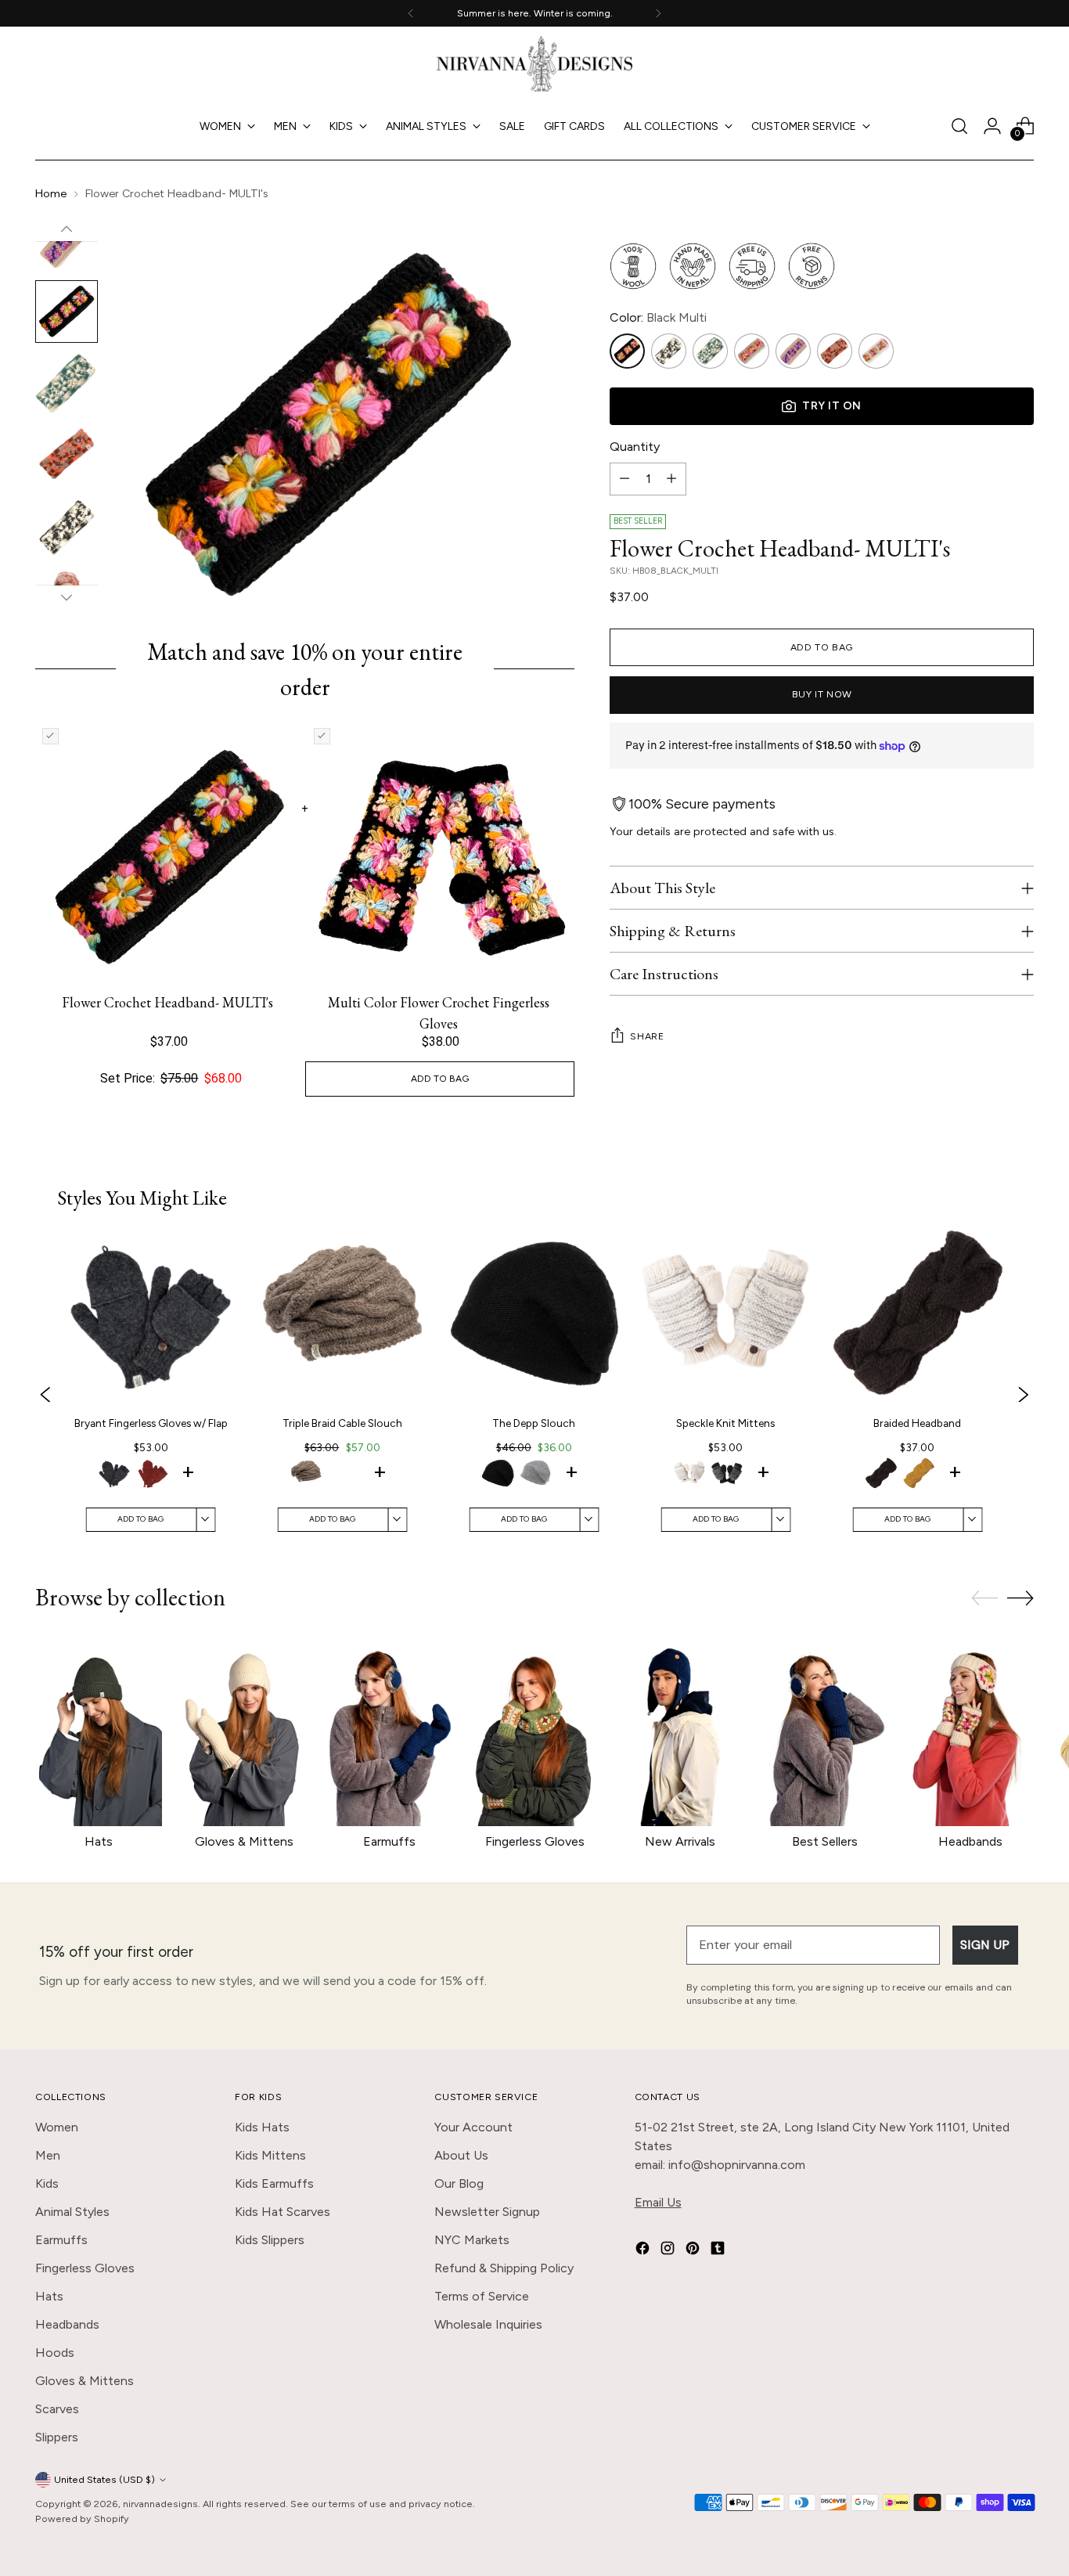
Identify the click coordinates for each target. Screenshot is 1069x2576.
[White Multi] (876, 351)
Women (57, 2127)
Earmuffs (389, 1841)
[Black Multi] (627, 351)
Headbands (970, 1841)
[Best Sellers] (826, 1731)
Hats (99, 1841)
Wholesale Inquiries (488, 2324)
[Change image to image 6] (67, 456)
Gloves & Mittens (244, 1841)
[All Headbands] (970, 1731)
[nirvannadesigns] (534, 64)
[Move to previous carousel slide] (984, 1598)
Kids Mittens (270, 2155)
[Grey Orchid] (793, 351)
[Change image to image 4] (67, 312)
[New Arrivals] (680, 1731)
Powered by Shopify (82, 2518)
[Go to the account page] (992, 126)
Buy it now (822, 695)
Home (51, 194)
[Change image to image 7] (67, 528)
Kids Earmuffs (274, 2183)
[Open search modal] (959, 126)
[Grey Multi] (752, 351)
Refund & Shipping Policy (504, 2268)
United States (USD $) (104, 2479)
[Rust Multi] (835, 351)
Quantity (635, 447)
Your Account (473, 2127)
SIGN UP (985, 1945)
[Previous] (411, 13)
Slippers (57, 2437)
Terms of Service (482, 2296)
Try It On (832, 406)
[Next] (658, 13)
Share (647, 1036)
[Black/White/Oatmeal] (669, 351)
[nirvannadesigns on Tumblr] (719, 2251)
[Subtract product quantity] (624, 479)
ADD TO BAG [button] (440, 1079)
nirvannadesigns (160, 2504)
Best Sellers (825, 1841)
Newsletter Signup (487, 2212)
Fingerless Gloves (535, 1841)
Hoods (55, 2353)
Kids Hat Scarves (283, 2212)
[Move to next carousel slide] (1020, 1598)
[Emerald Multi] (710, 351)
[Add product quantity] (671, 479)
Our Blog (459, 2183)
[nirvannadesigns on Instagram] (669, 2251)
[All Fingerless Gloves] (534, 1731)
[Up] (67, 229)
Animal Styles (72, 2212)
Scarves (57, 2409)
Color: (658, 317)
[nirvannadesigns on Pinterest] (694, 2251)
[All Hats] (99, 1731)
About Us (461, 2155)
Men (48, 2155)
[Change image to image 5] (67, 384)
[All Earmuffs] (389, 1731)
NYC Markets (472, 2240)
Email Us (658, 2202)
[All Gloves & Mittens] (244, 1731)
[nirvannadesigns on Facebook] (644, 2251)
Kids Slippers (270, 2240)
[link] (151, 1395)
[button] (114, 1475)
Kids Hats (262, 2127)
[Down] (67, 597)
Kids (47, 2183)
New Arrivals (680, 1841)
